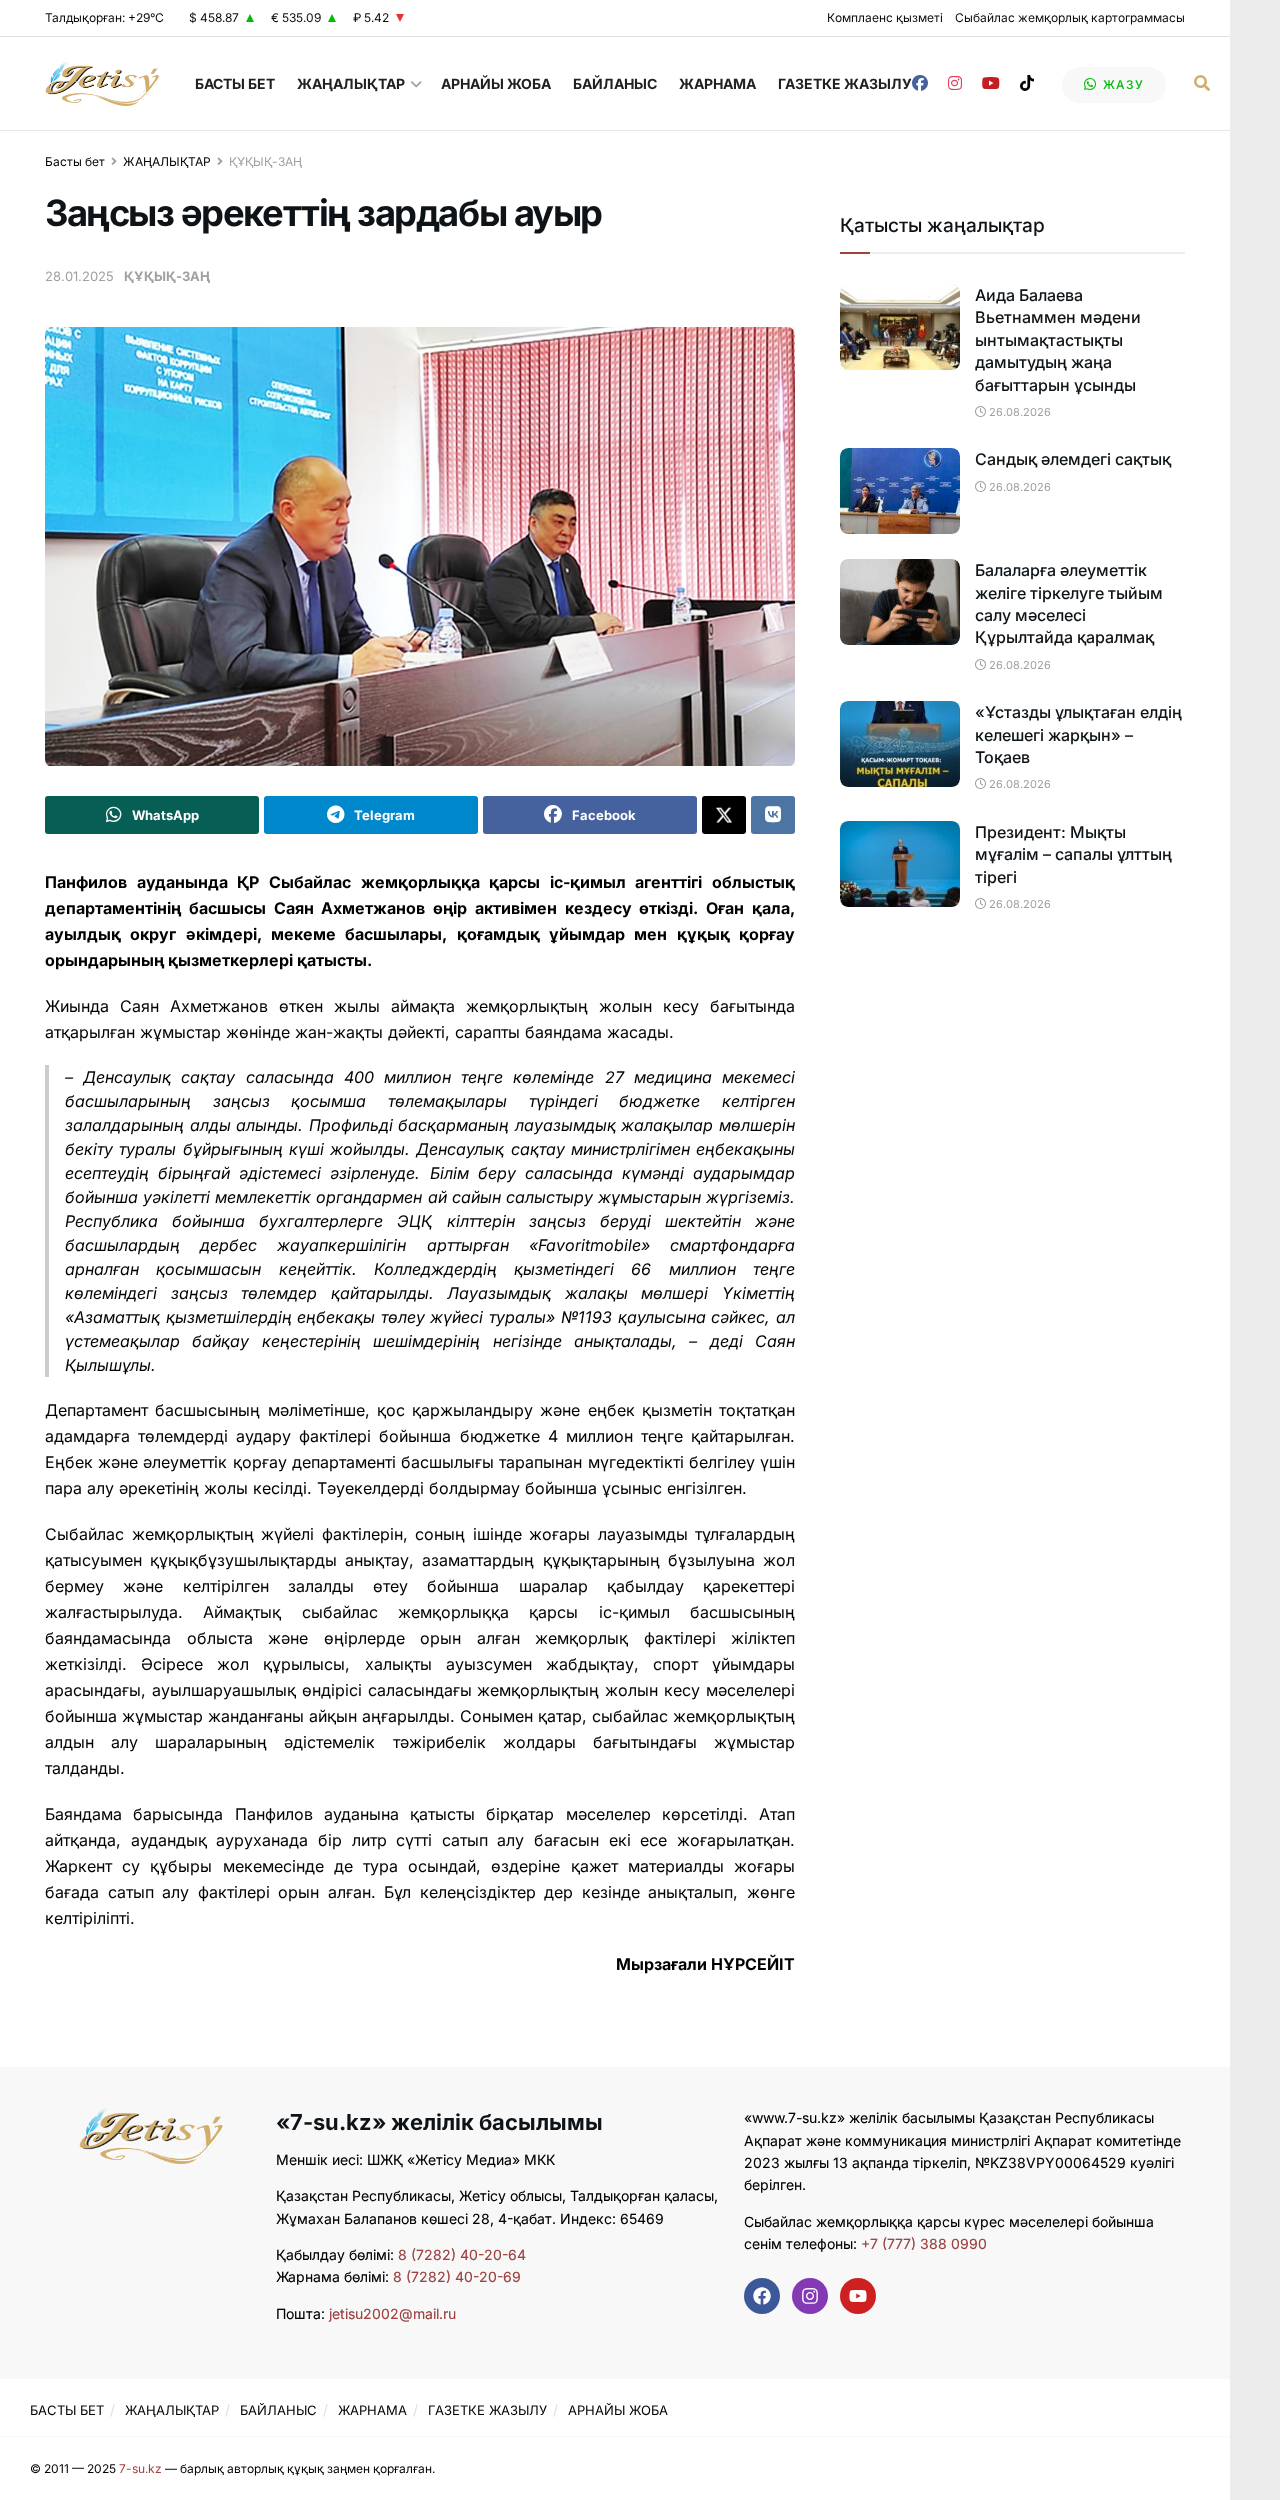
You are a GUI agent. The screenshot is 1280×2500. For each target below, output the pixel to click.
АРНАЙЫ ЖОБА (496, 83)
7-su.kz (140, 2468)
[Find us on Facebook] (920, 83)
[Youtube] (858, 2296)
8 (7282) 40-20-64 (462, 2254)
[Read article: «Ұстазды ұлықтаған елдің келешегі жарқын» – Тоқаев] (900, 744)
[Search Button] (1202, 83)
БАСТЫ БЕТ (235, 83)
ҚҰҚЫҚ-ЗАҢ (265, 161)
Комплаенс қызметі (885, 17)
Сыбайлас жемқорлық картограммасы (1070, 17)
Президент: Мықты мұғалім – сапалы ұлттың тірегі (1073, 854)
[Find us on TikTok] (1027, 83)
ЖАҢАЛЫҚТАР (351, 83)
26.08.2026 (1018, 412)
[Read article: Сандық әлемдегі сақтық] (900, 491)
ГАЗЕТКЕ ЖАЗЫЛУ (845, 83)
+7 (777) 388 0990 (922, 2243)
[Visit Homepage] (102, 83)
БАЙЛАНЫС (615, 83)
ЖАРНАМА (717, 83)
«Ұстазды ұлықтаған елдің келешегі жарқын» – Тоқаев (1078, 734)
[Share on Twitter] (724, 815)
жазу (1121, 84)
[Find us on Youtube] (991, 83)
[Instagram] (810, 2296)
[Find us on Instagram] (955, 83)
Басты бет (75, 161)
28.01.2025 (79, 276)
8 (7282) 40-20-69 (457, 2276)
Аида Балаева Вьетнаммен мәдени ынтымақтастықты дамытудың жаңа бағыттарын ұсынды (1058, 340)
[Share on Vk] (773, 815)
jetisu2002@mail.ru (392, 2313)
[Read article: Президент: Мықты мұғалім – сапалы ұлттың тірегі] (900, 864)
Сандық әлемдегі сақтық (1073, 459)
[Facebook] (762, 2296)
